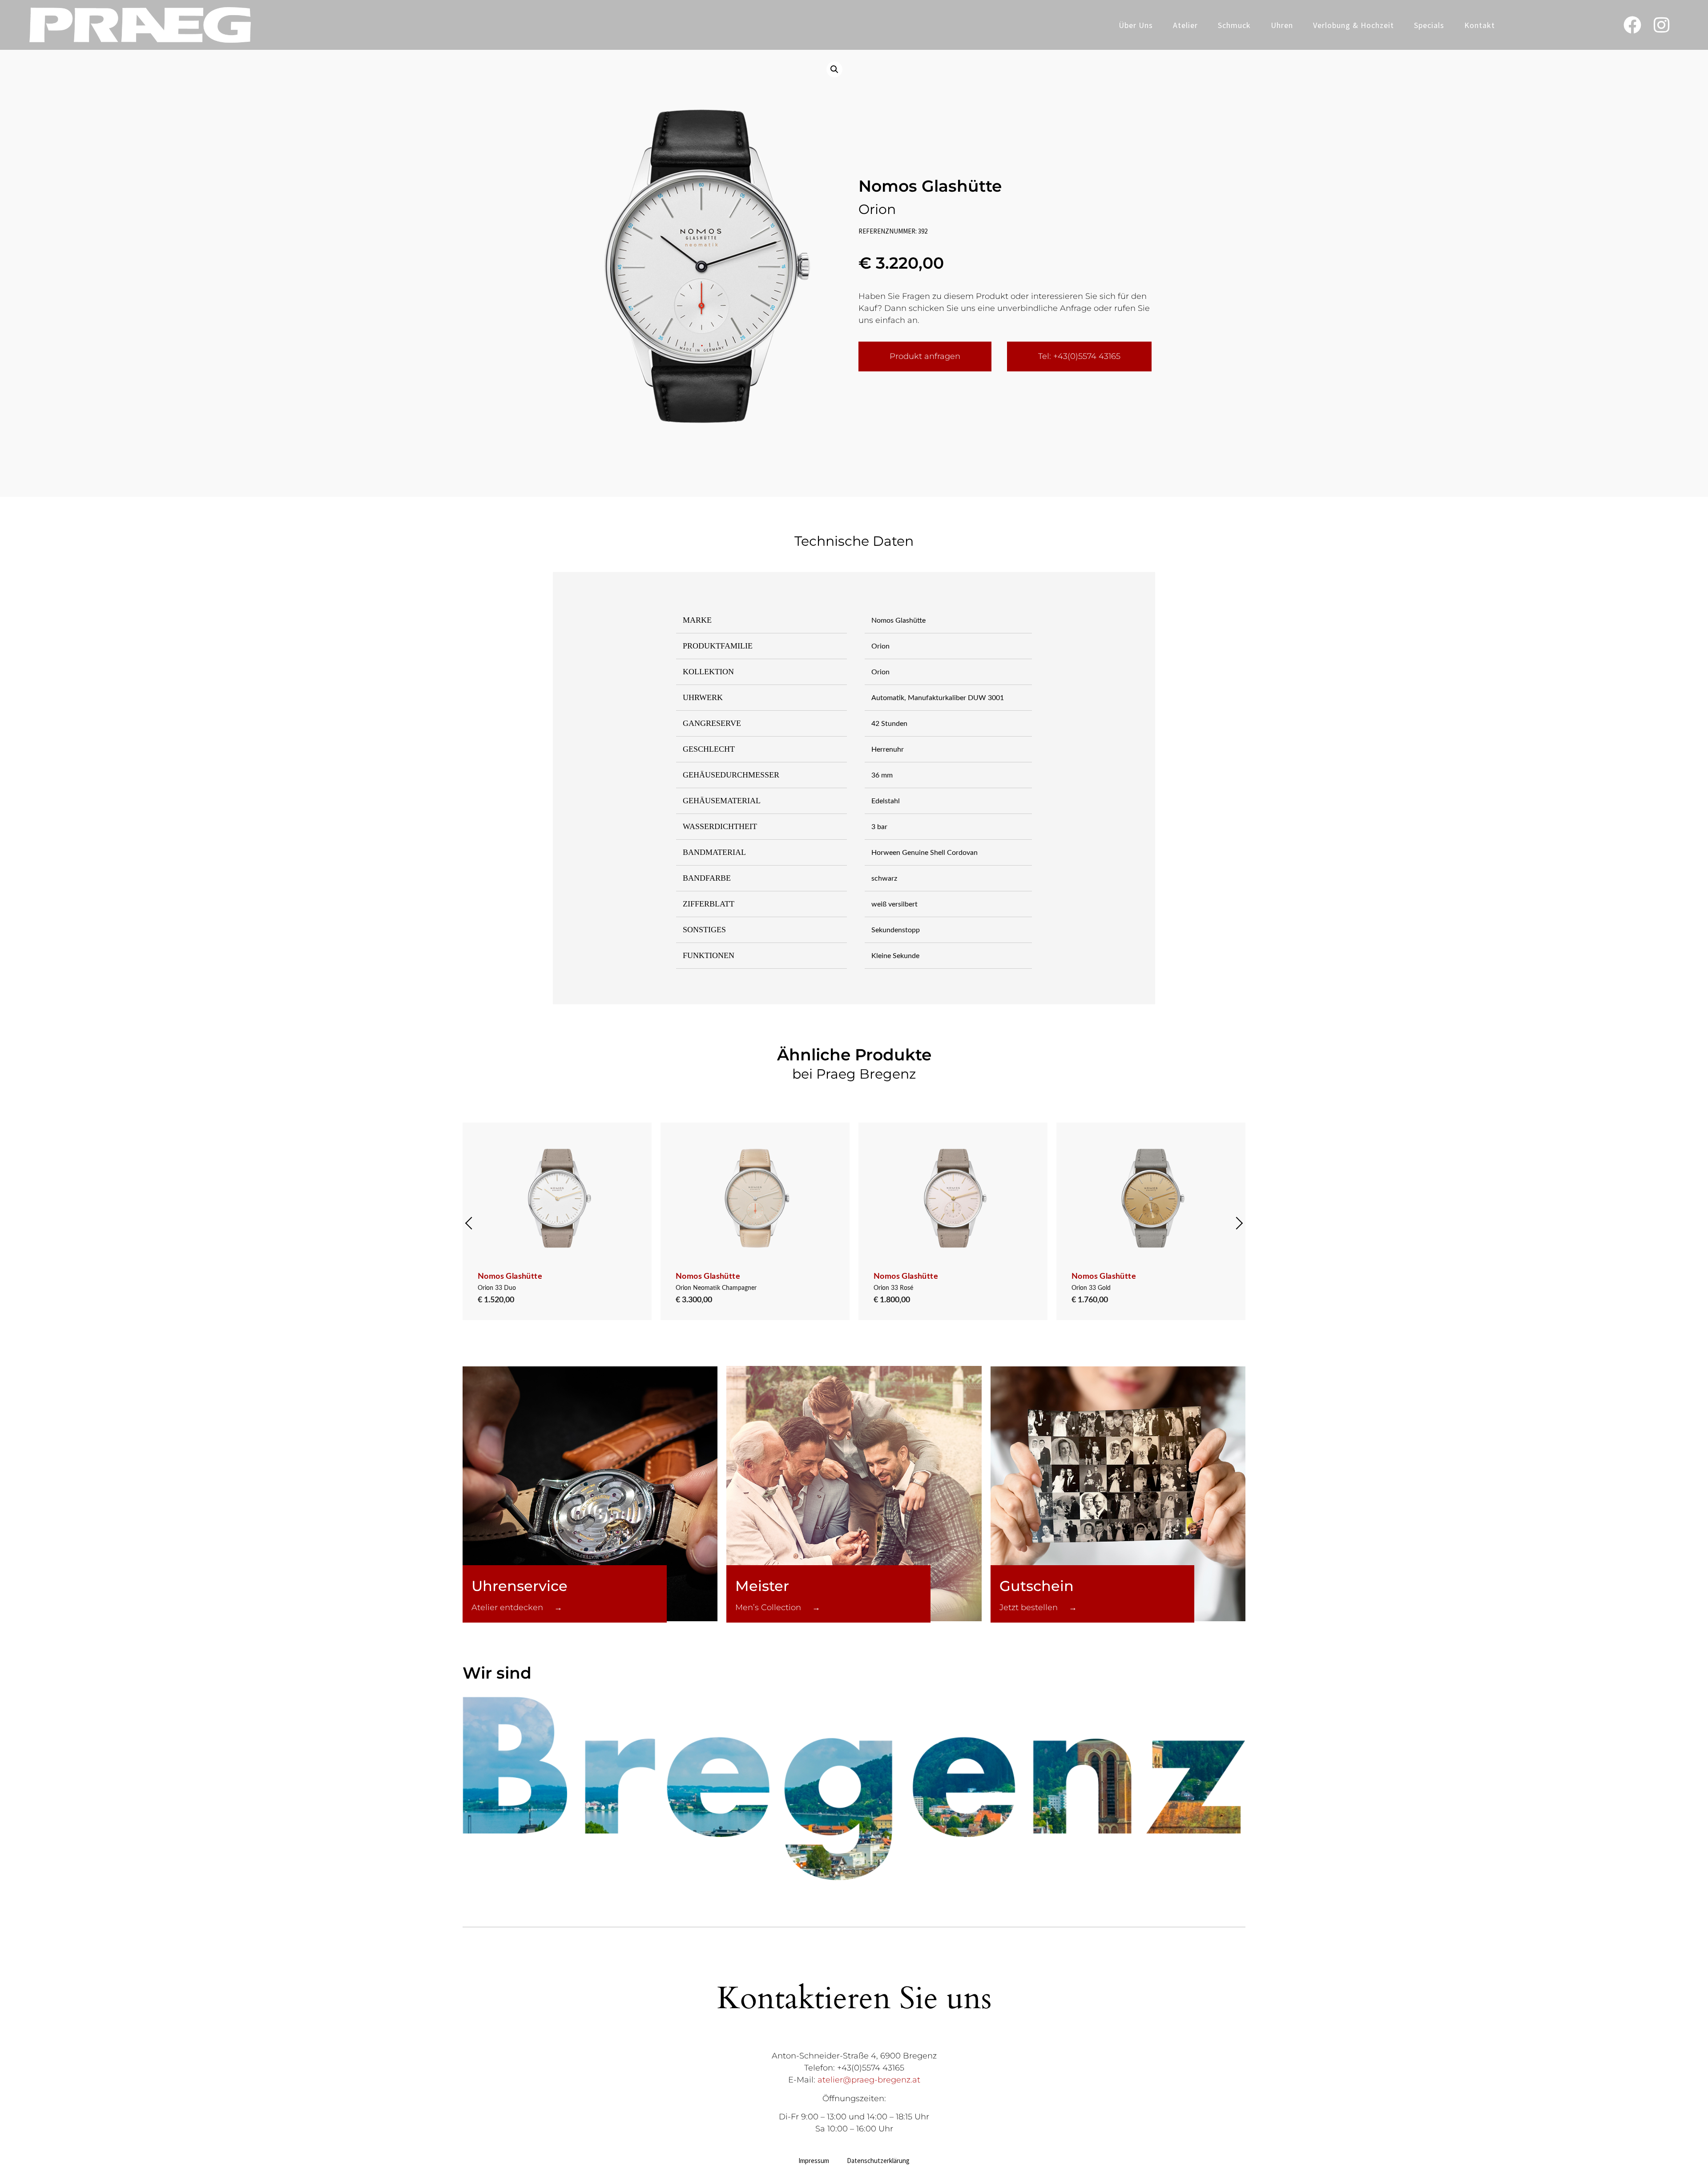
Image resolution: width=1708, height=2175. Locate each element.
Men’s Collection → (778, 1607)
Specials (1429, 25)
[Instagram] (1661, 25)
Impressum (814, 2161)
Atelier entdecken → (517, 1607)
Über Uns (1136, 25)
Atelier (1185, 25)
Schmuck (1234, 25)
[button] (834, 69)
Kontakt (1480, 25)
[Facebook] (1632, 25)
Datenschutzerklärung (878, 2161)
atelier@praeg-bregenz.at (869, 2080)
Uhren (1282, 25)
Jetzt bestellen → (1038, 1607)
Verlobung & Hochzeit (1354, 25)
